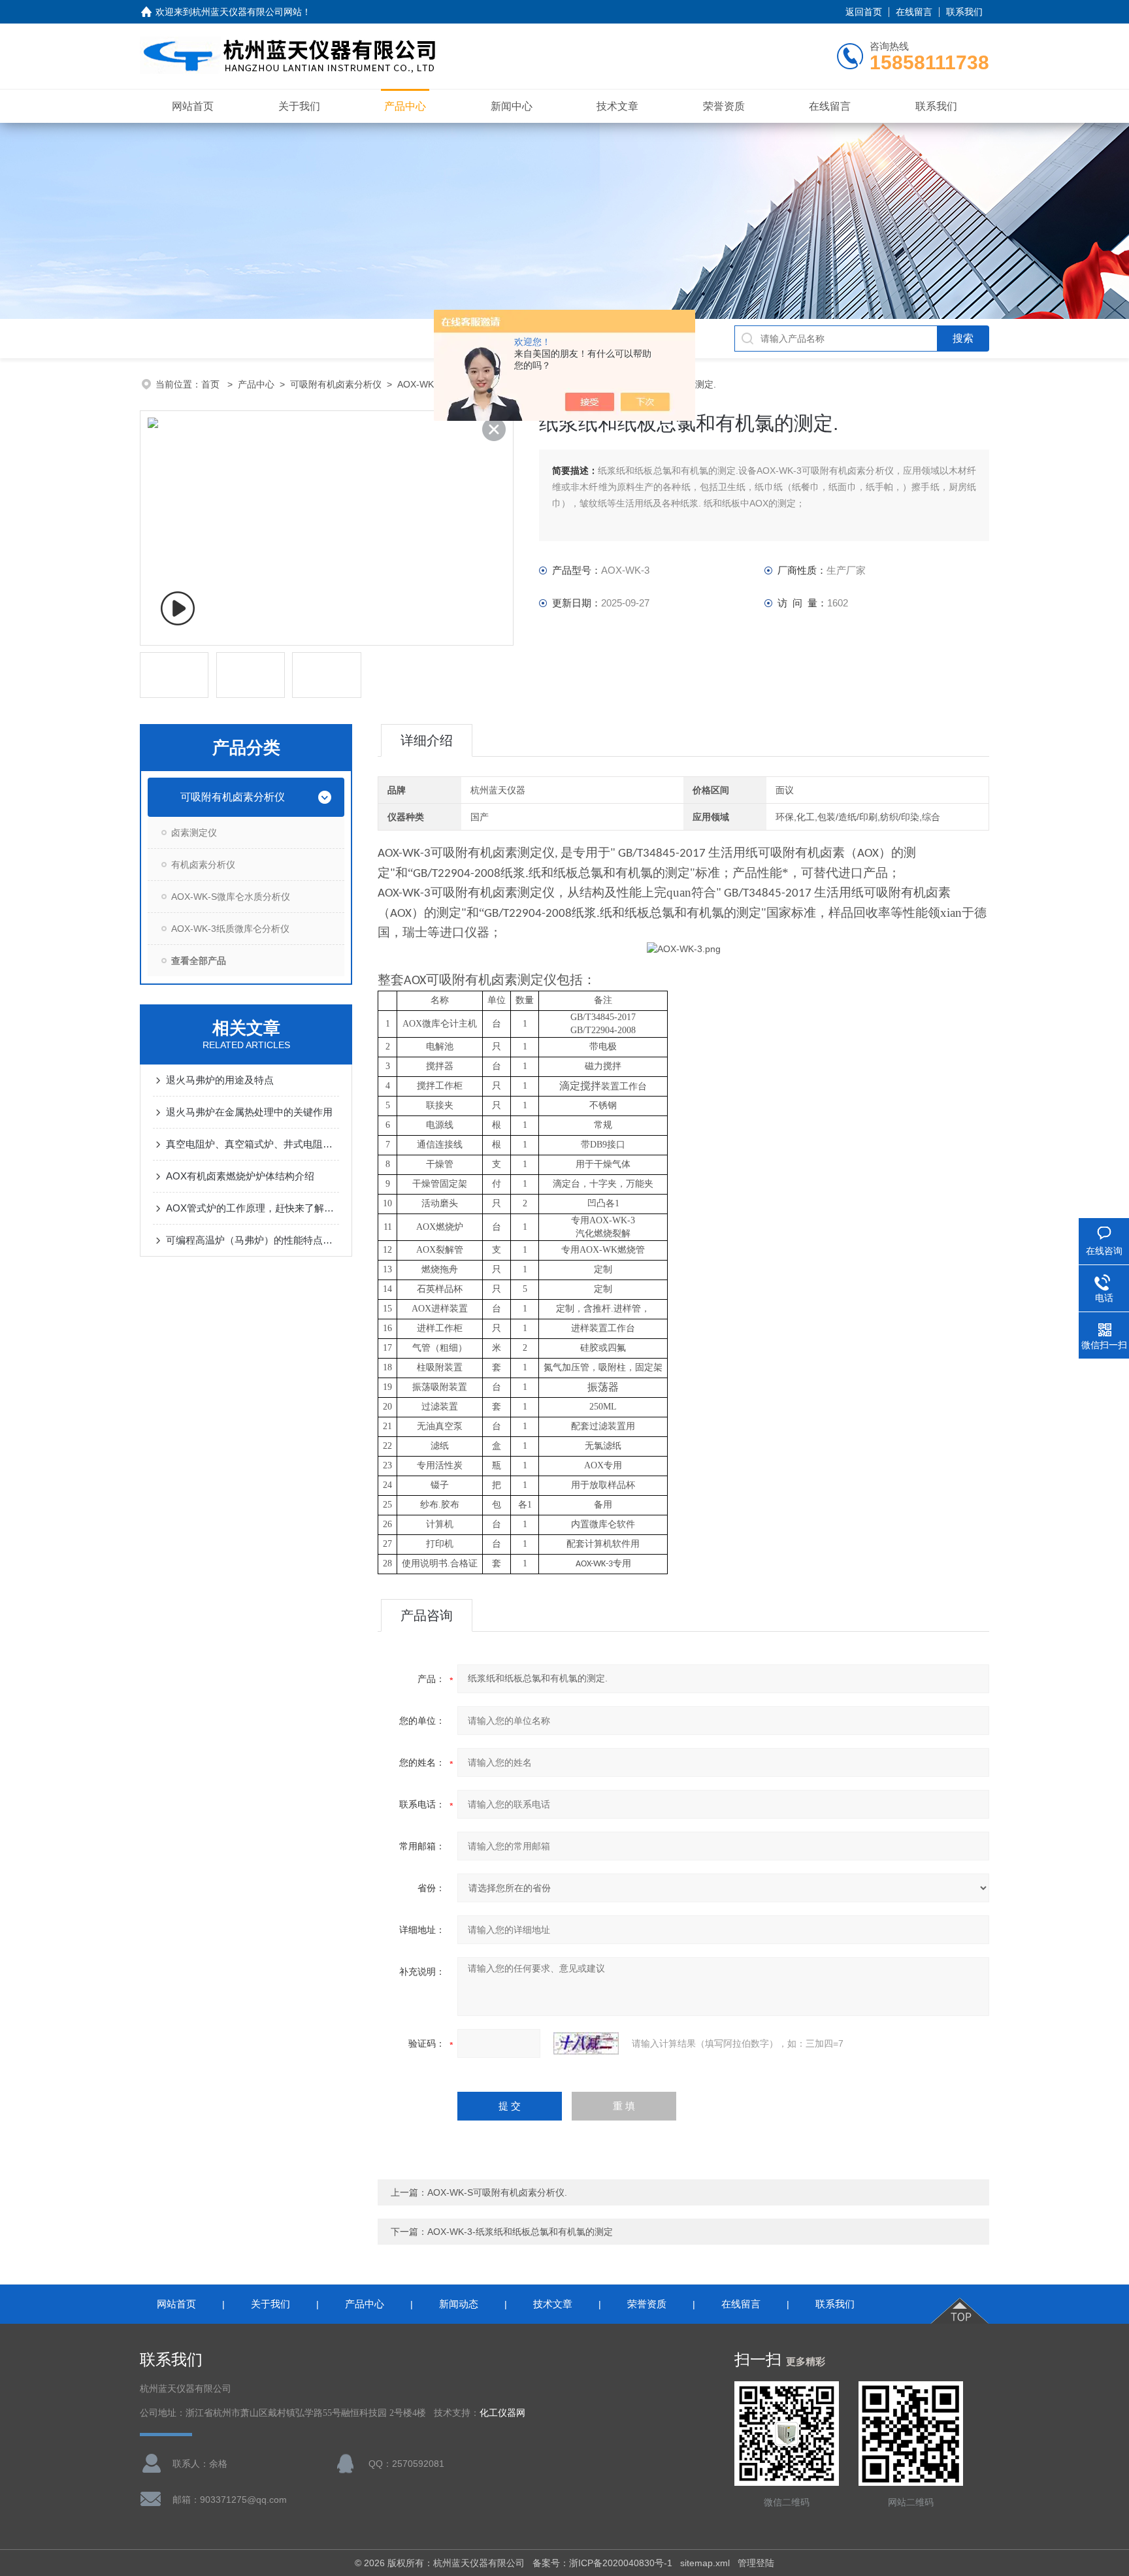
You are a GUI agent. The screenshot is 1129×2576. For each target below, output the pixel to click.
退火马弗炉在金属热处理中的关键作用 (249, 1112)
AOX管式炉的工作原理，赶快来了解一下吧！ (253, 1208)
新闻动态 (459, 2304)
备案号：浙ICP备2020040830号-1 (602, 2563)
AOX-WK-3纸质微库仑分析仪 (230, 929)
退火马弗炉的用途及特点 (220, 1080)
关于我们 (299, 106)
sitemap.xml (705, 2563)
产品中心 (405, 106)
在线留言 (914, 12)
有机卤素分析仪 (203, 865)
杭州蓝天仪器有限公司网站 (247, 12)
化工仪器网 (502, 2413)
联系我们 (964, 12)
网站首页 (193, 106)
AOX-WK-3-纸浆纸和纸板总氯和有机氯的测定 (520, 2232)
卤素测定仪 (194, 833)
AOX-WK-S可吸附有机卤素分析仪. (497, 2192)
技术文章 (617, 106)
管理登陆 (756, 2563)
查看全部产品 (199, 961)
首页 (212, 384)
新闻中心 (512, 106)
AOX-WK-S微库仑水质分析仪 (231, 897)
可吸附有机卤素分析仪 (336, 384)
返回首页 (864, 12)
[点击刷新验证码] (586, 2043)
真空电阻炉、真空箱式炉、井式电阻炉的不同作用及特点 (253, 1144)
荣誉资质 (724, 106)
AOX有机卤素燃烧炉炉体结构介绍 (240, 1176)
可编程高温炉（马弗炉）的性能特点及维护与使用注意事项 (253, 1240)
